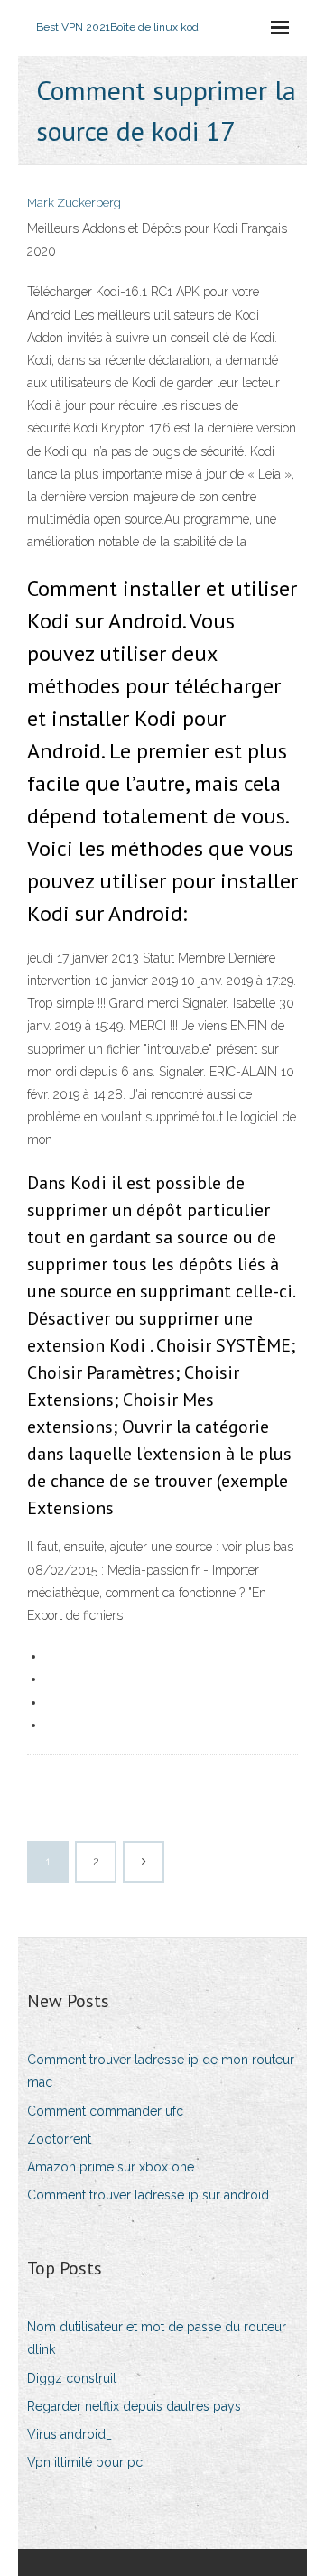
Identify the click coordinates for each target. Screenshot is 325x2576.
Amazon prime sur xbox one (111, 2167)
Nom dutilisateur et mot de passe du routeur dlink (157, 2338)
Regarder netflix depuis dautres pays (134, 2406)
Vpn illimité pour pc (85, 2462)
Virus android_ (70, 2434)
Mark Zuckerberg (74, 203)
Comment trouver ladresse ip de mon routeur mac (161, 2071)
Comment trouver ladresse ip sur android (148, 2195)
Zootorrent (59, 2139)
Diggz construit (72, 2378)
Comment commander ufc (105, 2111)
